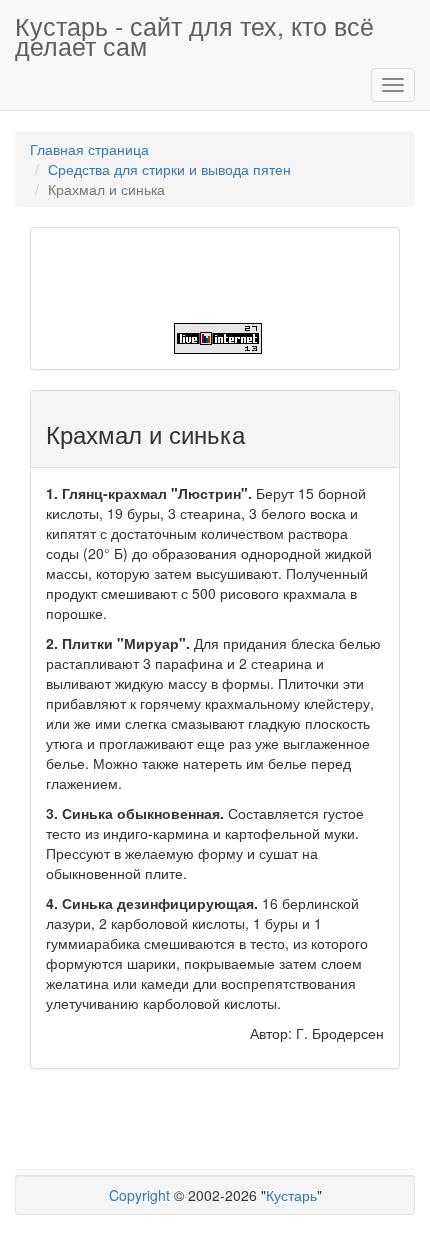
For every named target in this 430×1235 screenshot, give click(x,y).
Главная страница (89, 149)
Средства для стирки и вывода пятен (169, 169)
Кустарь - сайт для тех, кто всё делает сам (194, 33)
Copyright (139, 1195)
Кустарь (291, 1195)
